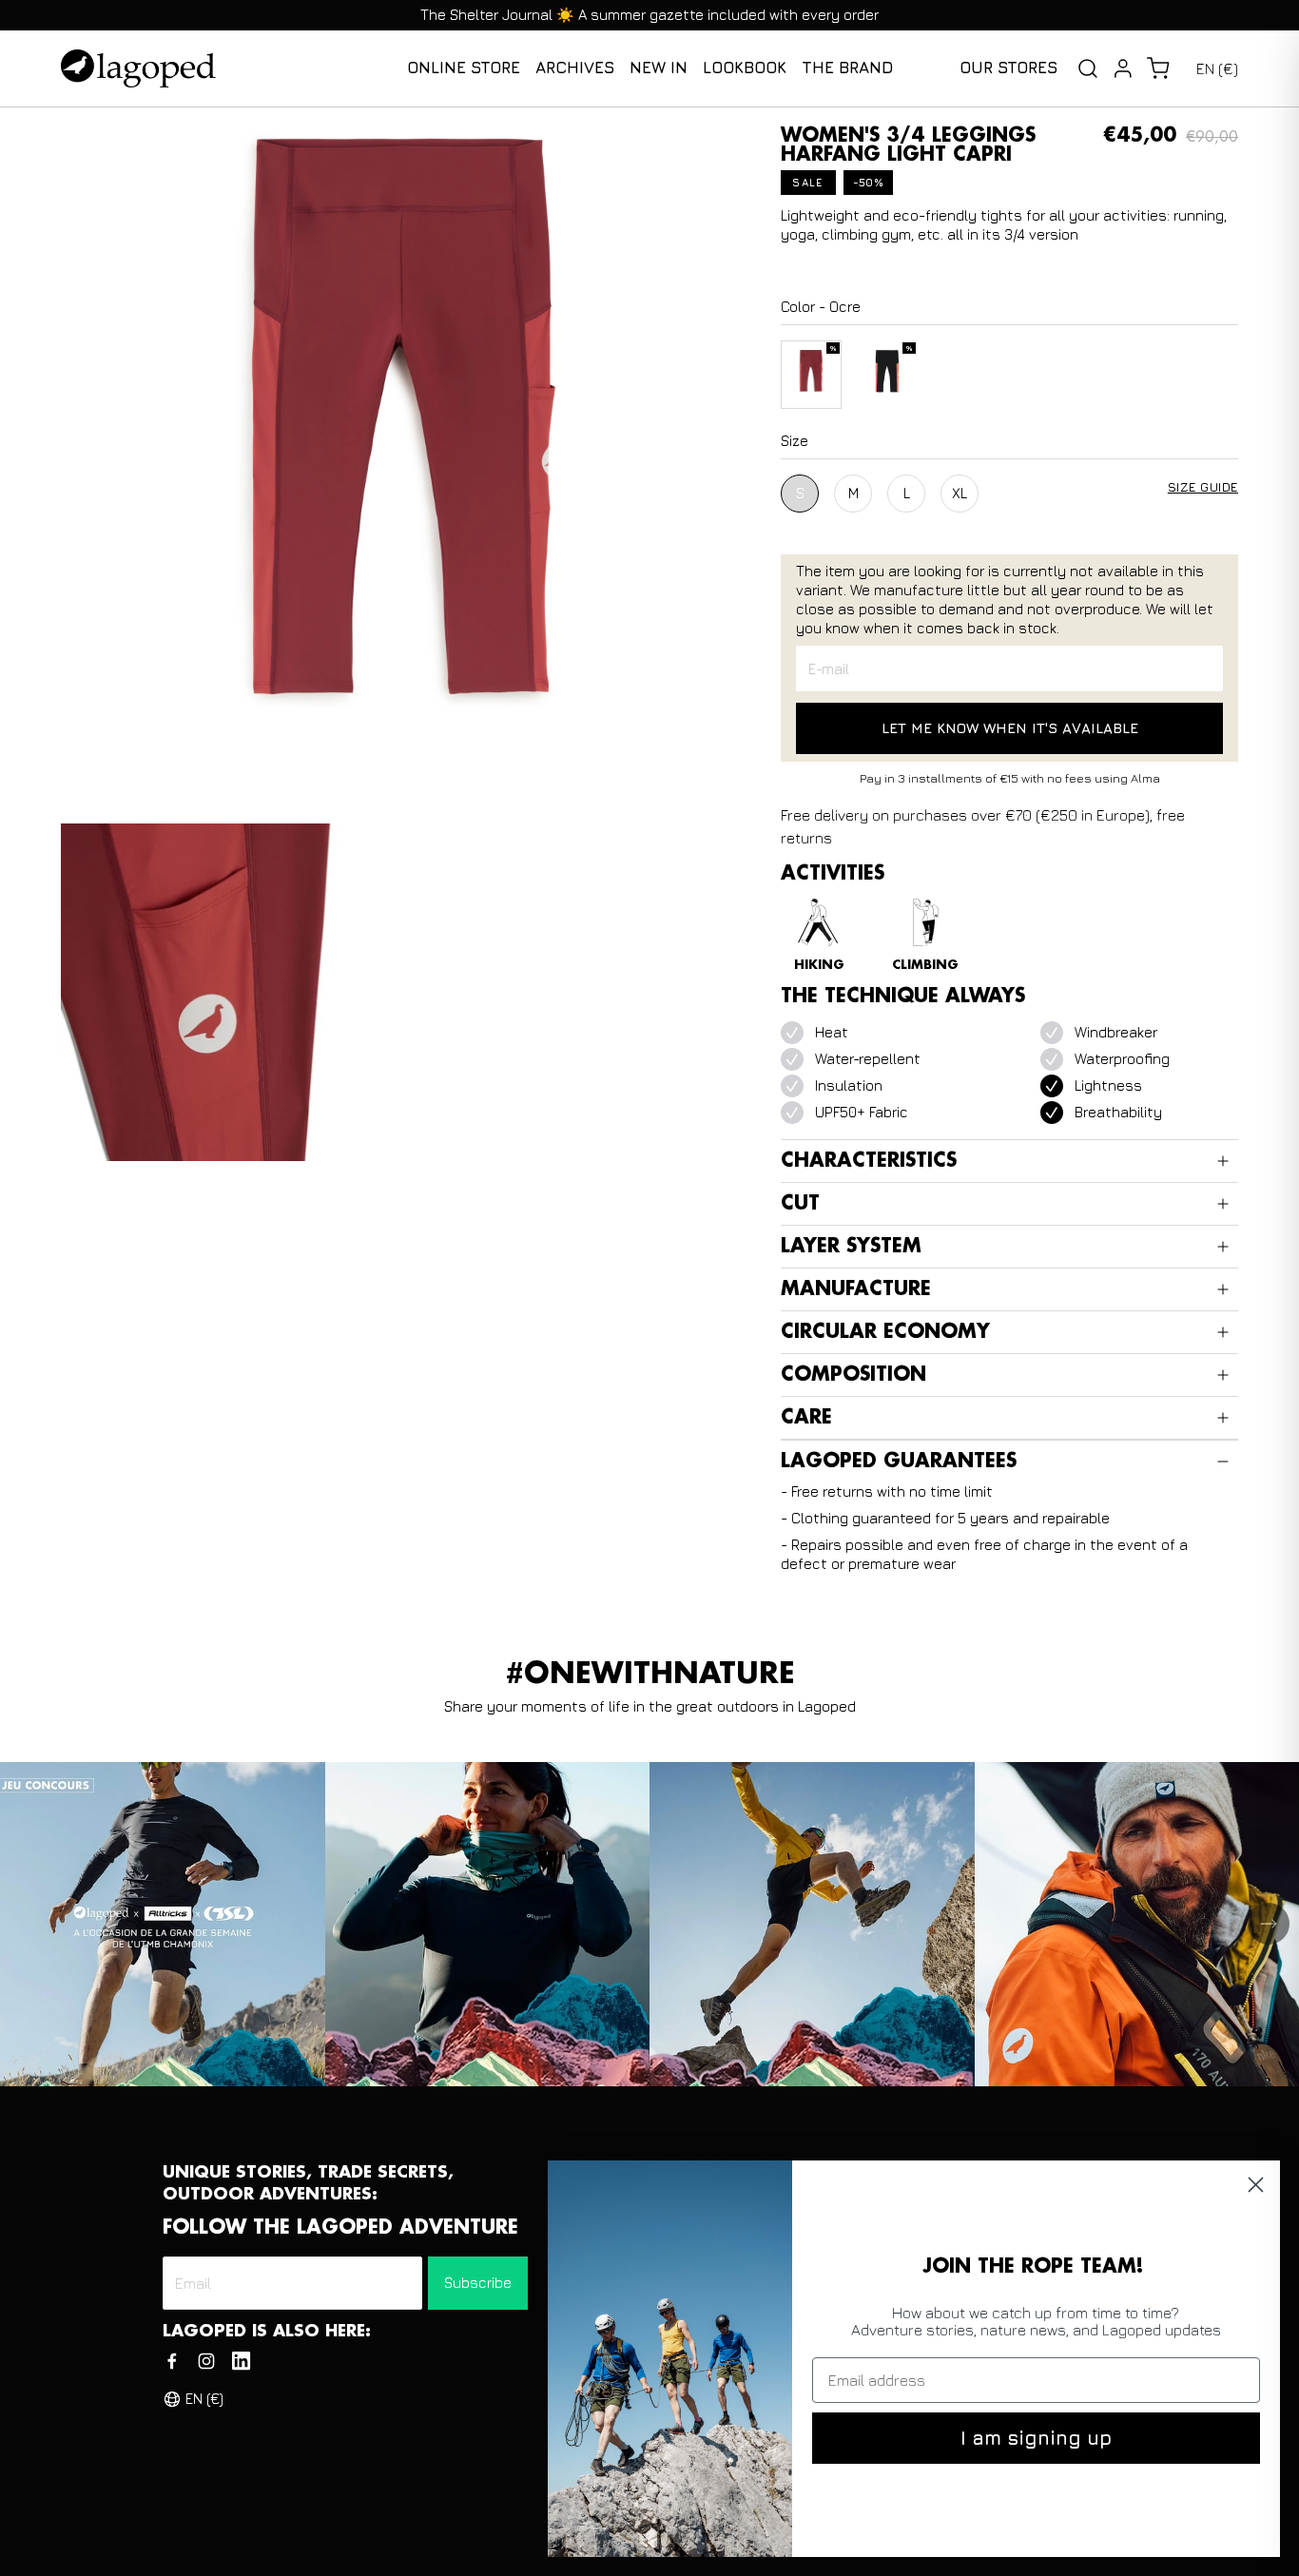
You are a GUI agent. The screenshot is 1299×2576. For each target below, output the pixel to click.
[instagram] (206, 2361)
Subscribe (478, 2283)
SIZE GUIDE (1203, 487)
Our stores (1008, 68)
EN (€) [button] (1217, 68)
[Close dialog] (1256, 2185)
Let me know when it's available (1010, 728)
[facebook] (172, 2361)
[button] (1158, 68)
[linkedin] (241, 2361)
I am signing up (1036, 2438)
